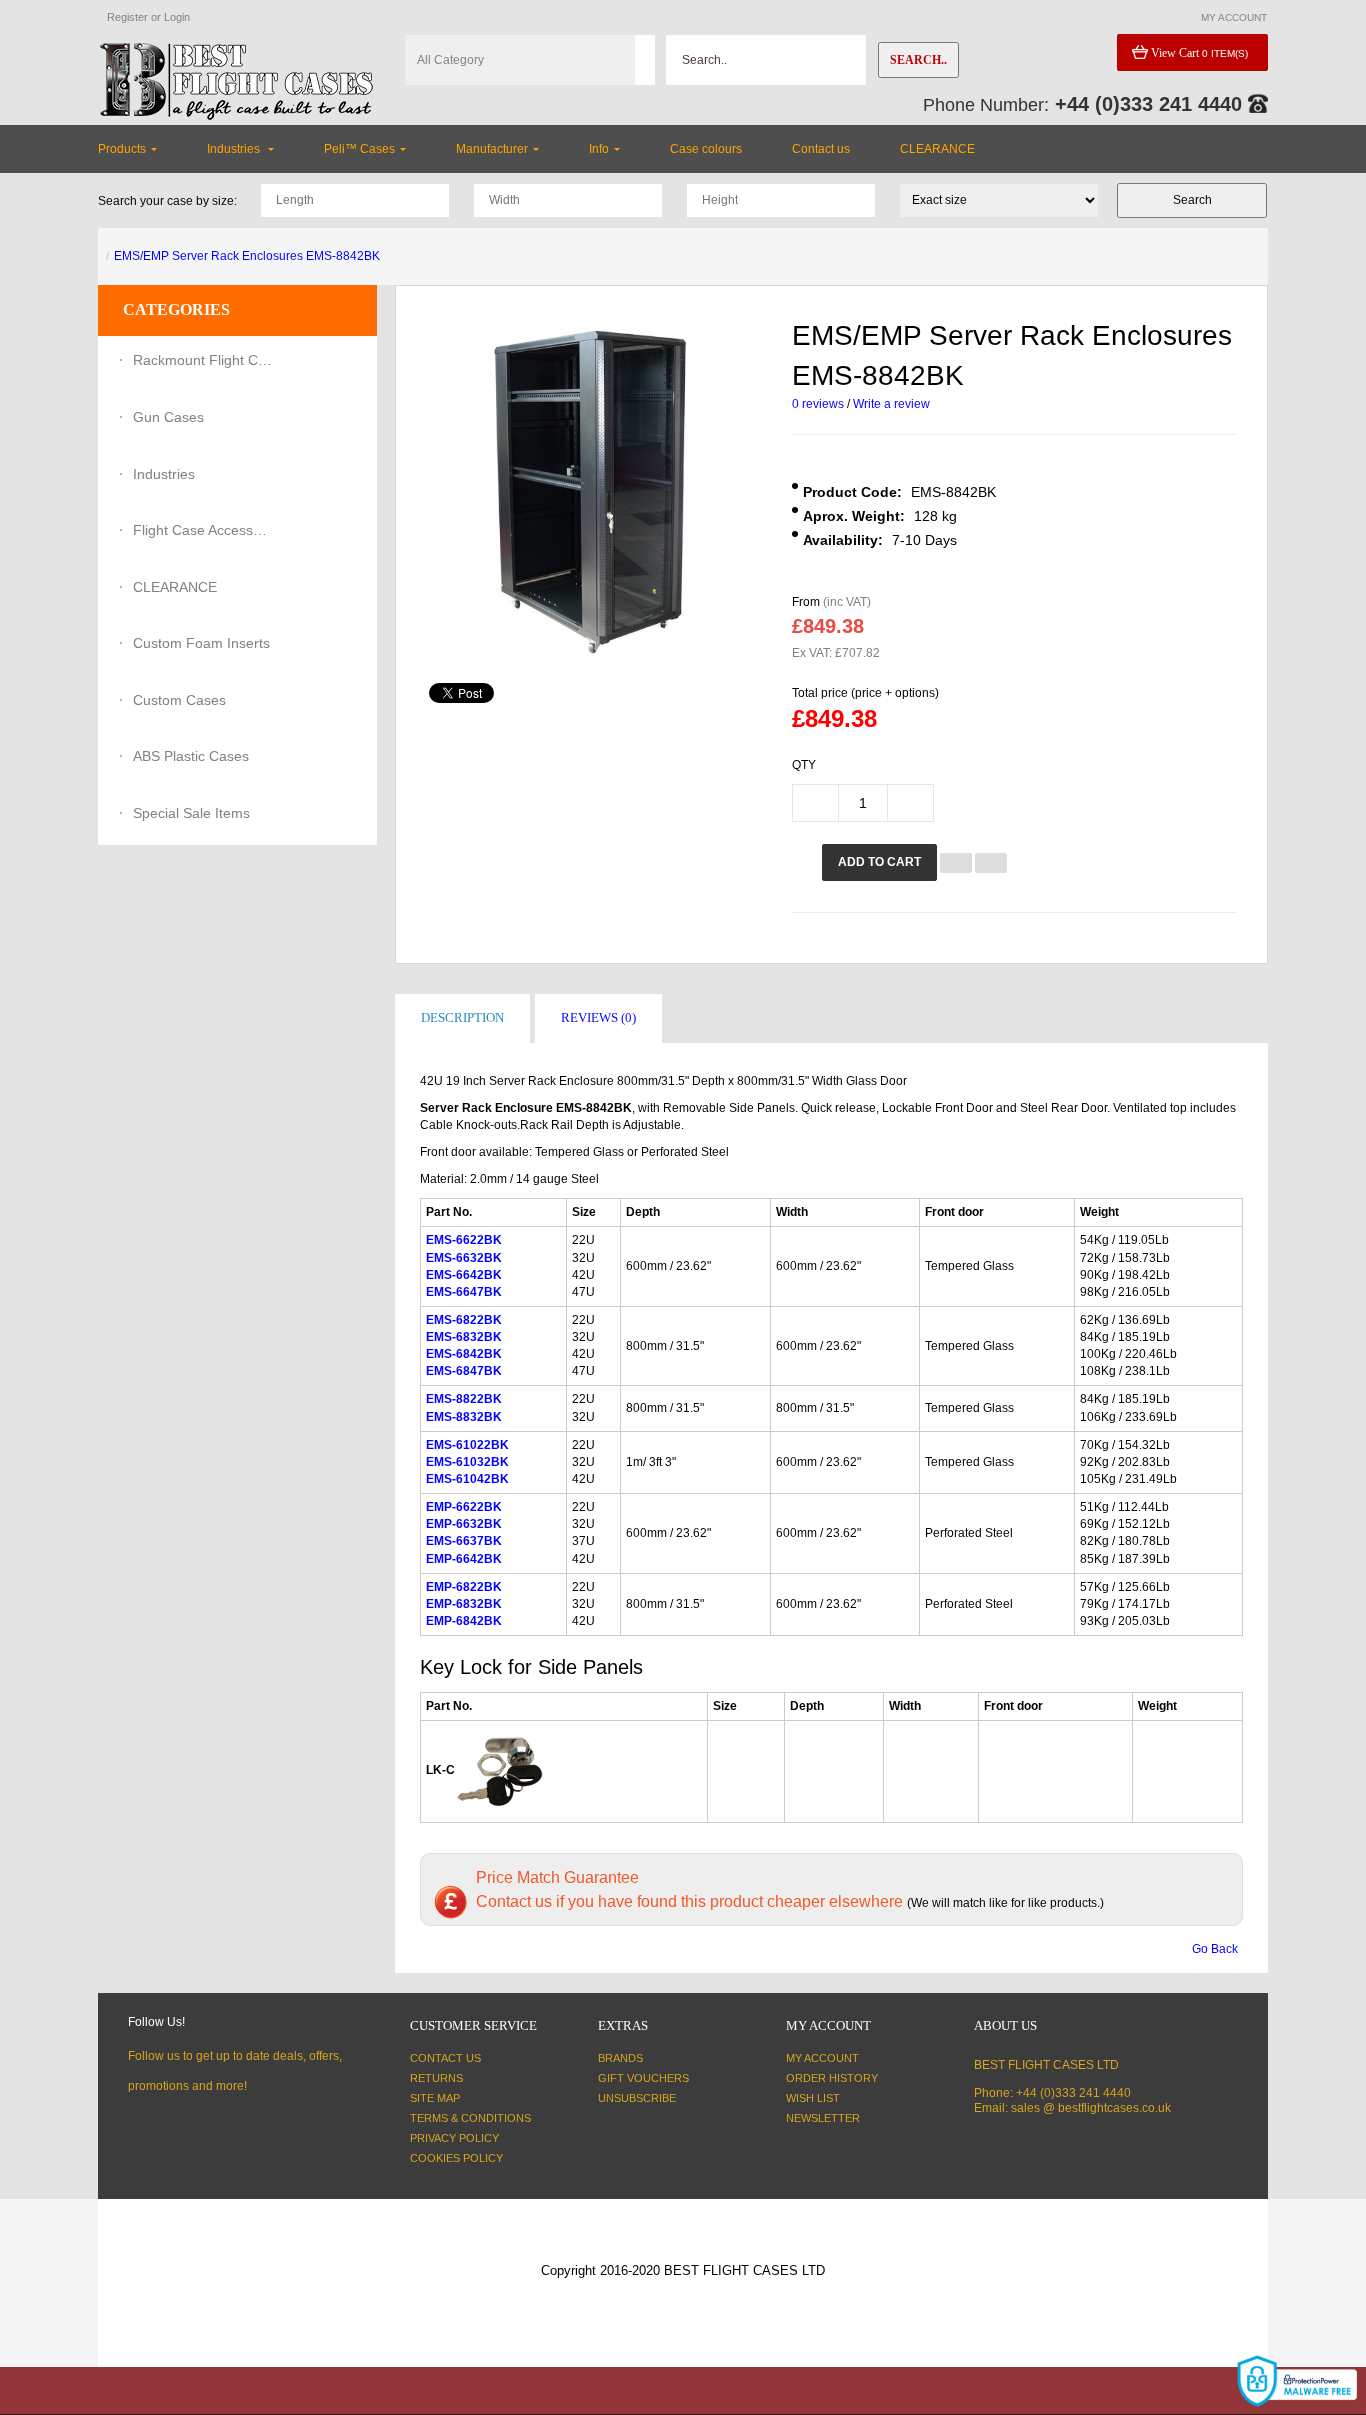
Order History (832, 2078)
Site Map (435, 2098)
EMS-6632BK (464, 1258)
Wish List (813, 2098)
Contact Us (445, 2058)
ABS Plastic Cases (191, 756)
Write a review (891, 404)
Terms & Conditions (470, 2118)
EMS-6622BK (464, 1240)
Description (462, 1017)
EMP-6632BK (464, 1524)
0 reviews (818, 404)
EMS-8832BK (464, 1417)
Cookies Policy (456, 2158)
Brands (620, 2058)
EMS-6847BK (464, 1371)
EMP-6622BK (464, 1507)
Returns (436, 2078)
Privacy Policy (454, 2138)
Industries (164, 474)
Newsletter (823, 2118)
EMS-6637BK (464, 1541)
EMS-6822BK (464, 1320)
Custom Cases (179, 700)
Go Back (1215, 1949)
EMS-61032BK (467, 1462)
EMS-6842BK (464, 1354)
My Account (822, 2058)
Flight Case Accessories (203, 530)
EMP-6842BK (464, 1621)
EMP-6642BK (464, 1559)
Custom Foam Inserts (201, 643)
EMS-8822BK (464, 1399)
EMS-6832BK (464, 1337)
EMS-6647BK (464, 1292)
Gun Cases (168, 417)
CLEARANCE (175, 587)
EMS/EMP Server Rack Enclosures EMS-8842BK (247, 256)
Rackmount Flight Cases (203, 360)
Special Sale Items (191, 813)
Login (177, 17)
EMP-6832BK (464, 1604)
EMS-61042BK (467, 1479)
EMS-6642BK (464, 1275)
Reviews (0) (598, 1017)
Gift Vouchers (643, 2078)
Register (127, 17)
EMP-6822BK (464, 1587)
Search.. (918, 60)
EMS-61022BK (467, 1445)
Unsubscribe (637, 2098)
